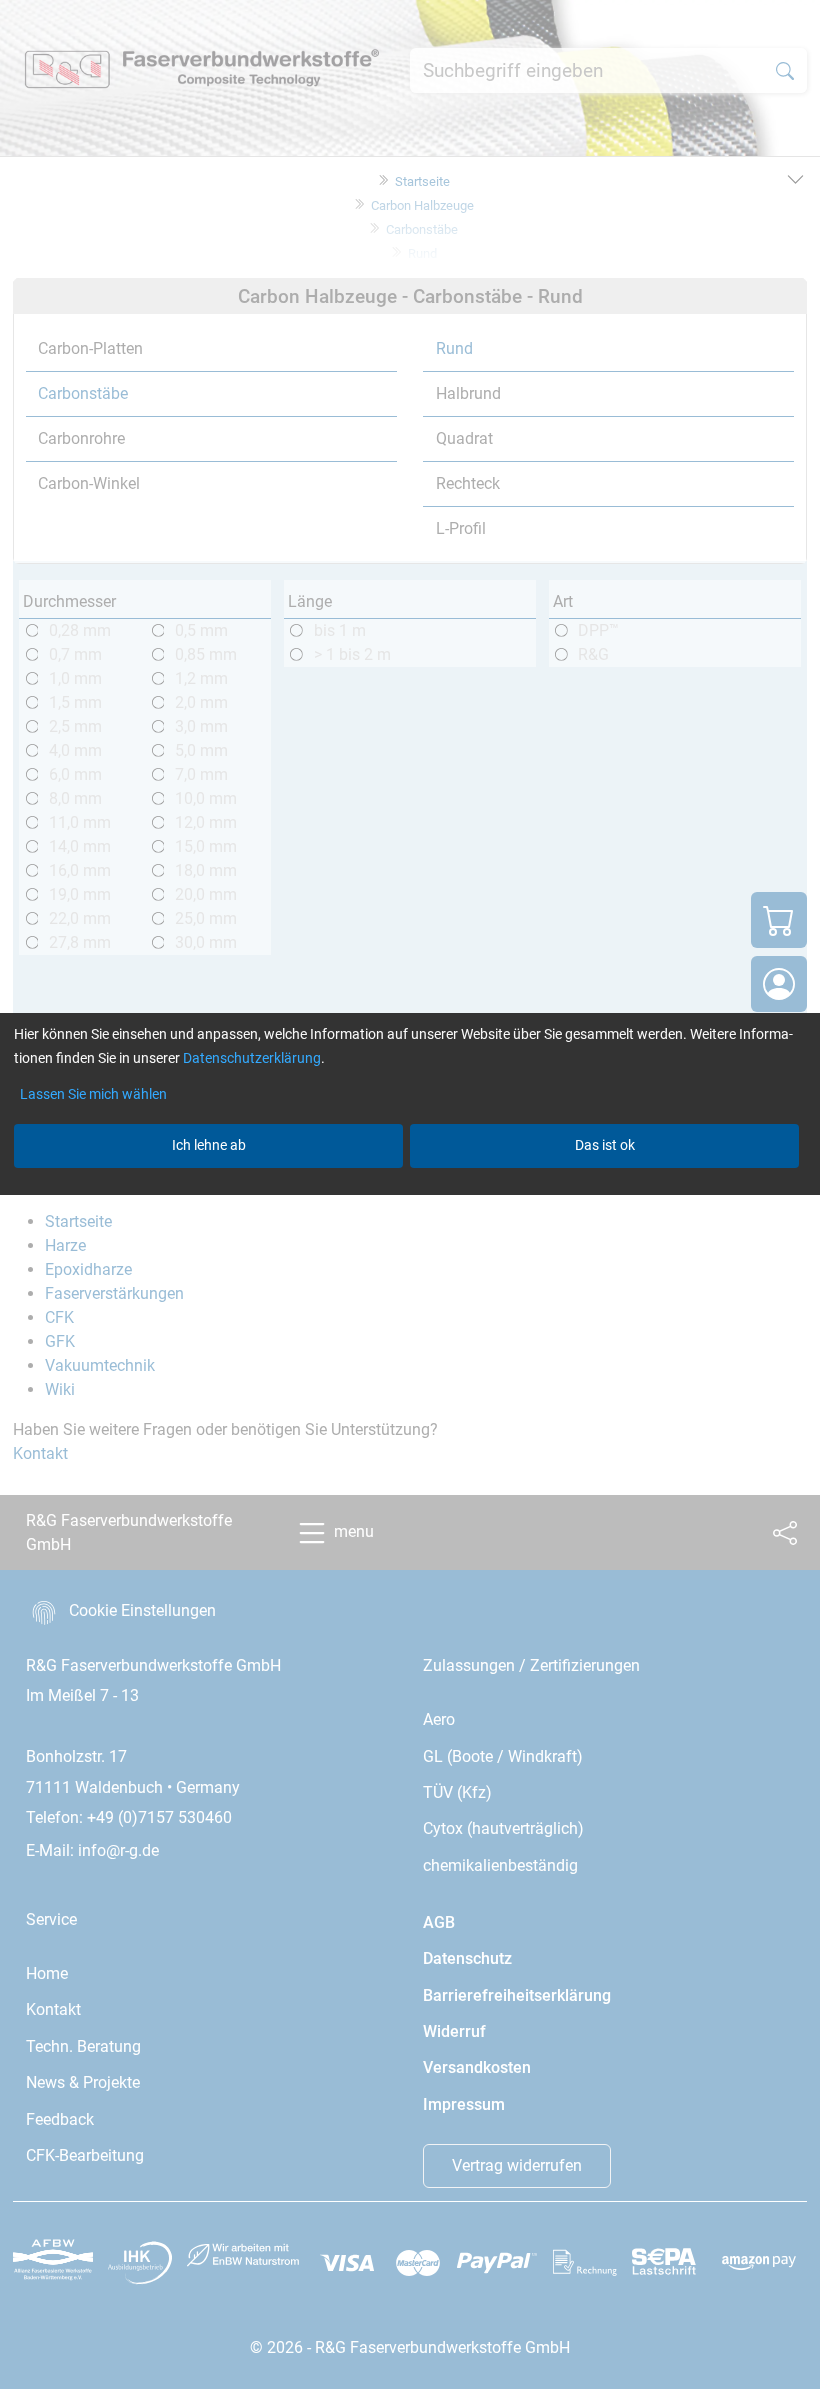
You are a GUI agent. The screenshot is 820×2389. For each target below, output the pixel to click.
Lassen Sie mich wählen (93, 1094)
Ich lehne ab (209, 1145)
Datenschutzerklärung (252, 1058)
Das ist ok (605, 1145)
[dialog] (410, 1194)
